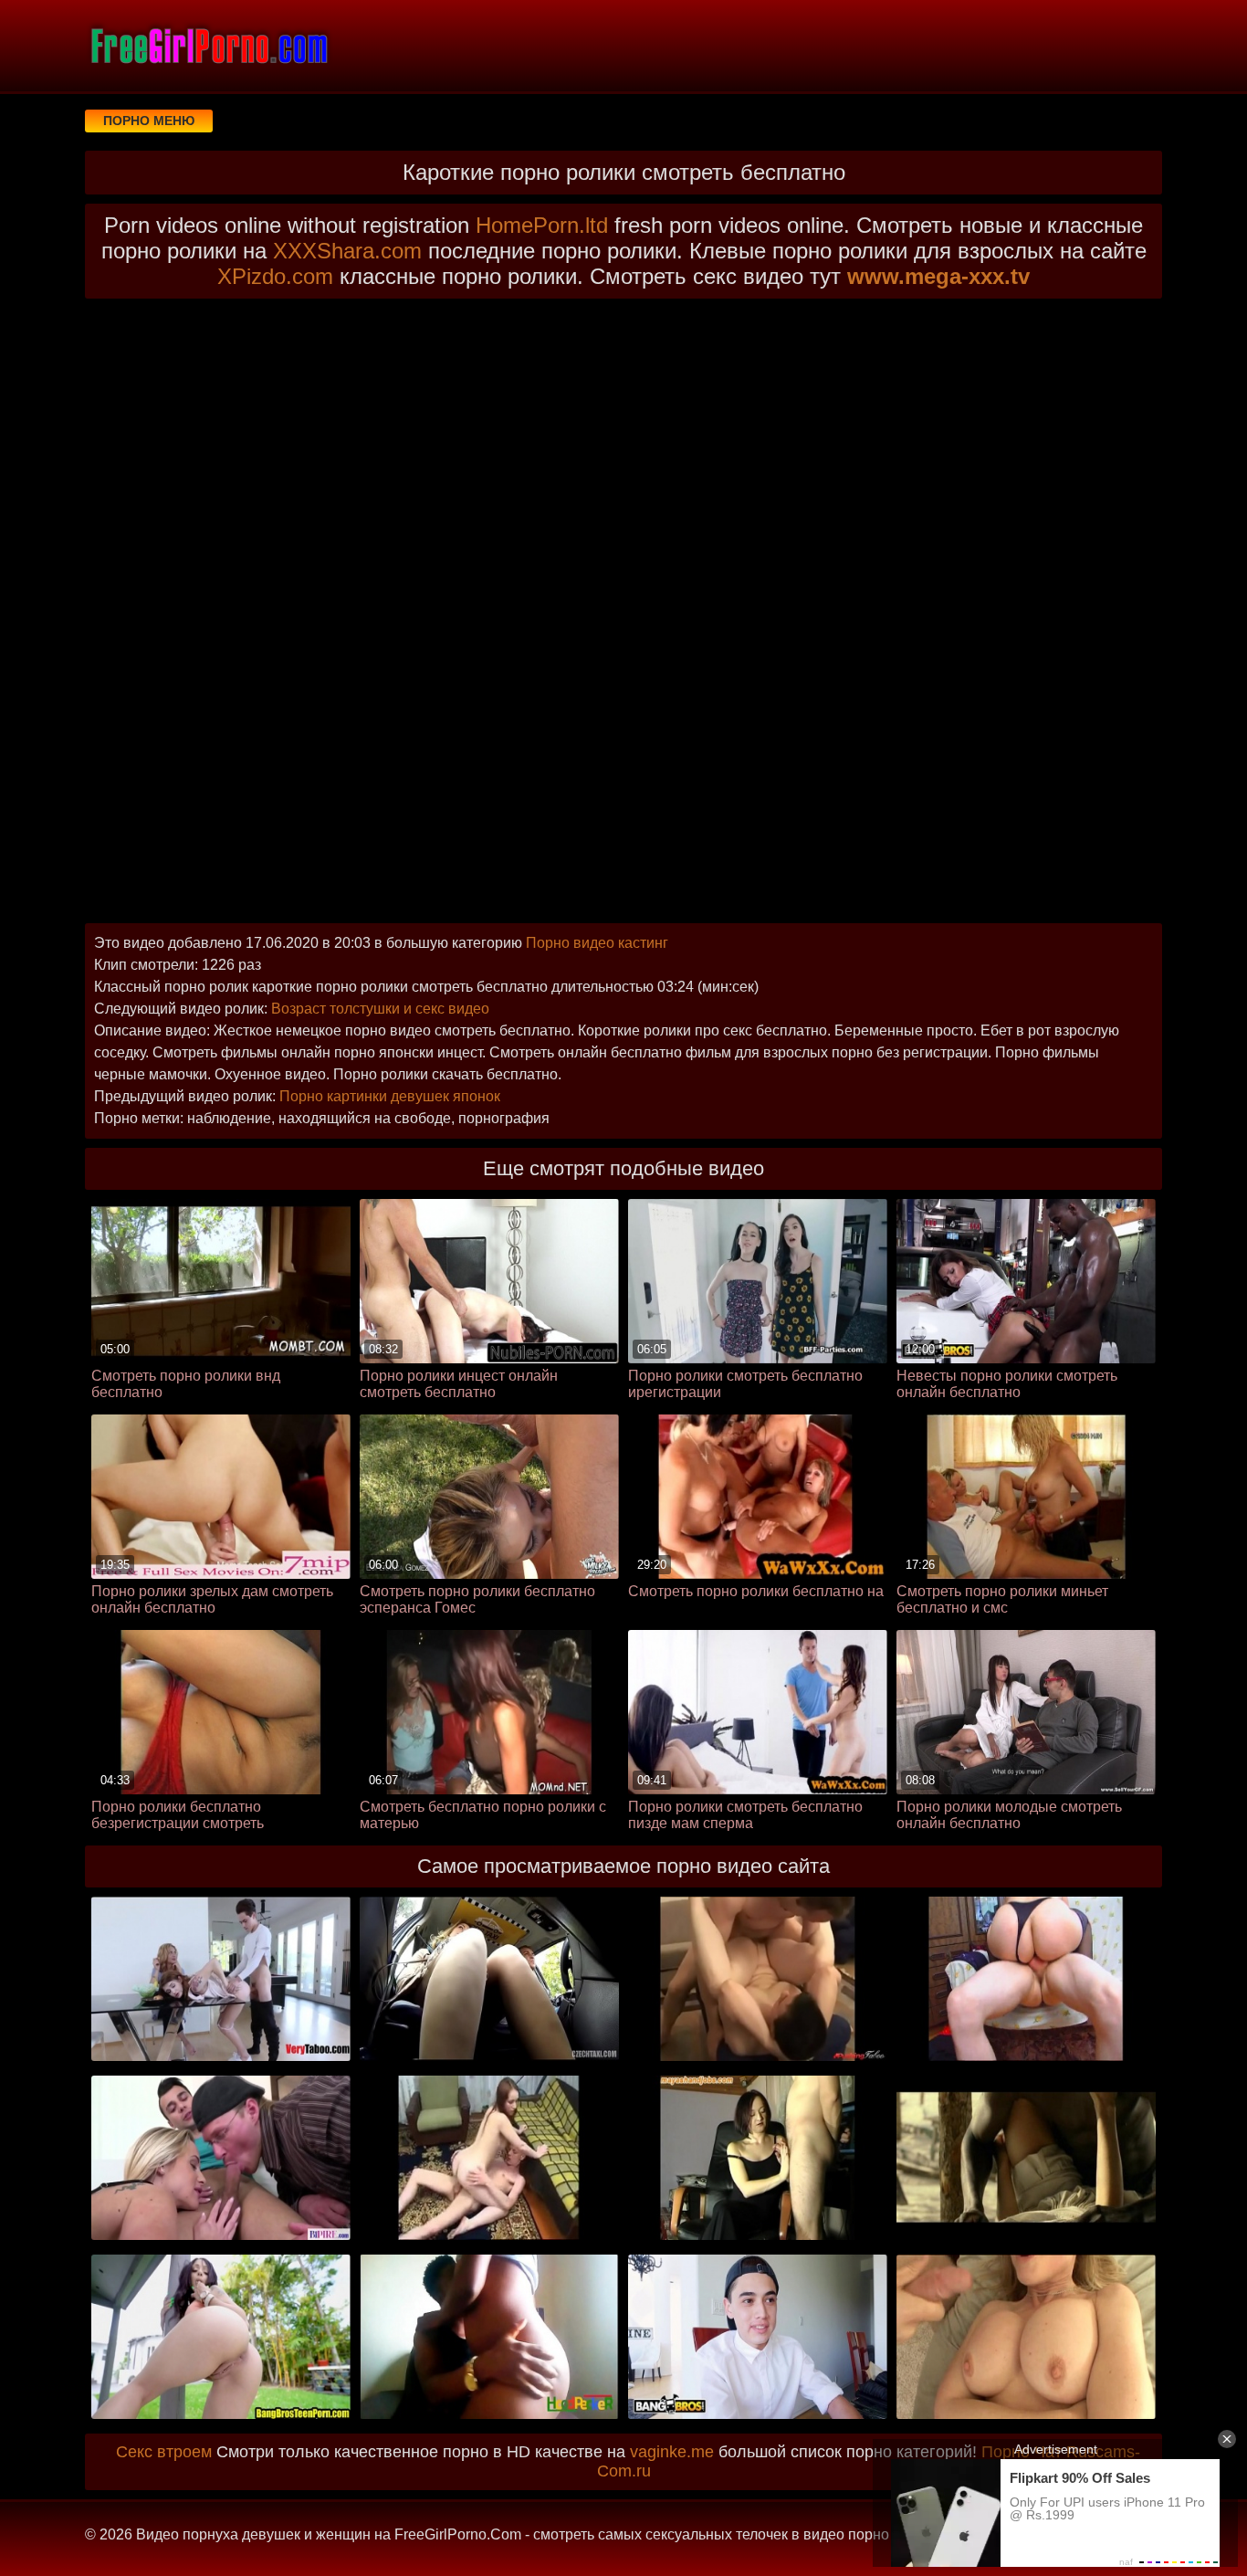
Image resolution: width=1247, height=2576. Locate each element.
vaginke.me (672, 2452)
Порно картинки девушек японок (390, 1096)
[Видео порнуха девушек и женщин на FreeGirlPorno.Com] (208, 46)
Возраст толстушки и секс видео (380, 1009)
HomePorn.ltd (542, 225)
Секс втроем (164, 2452)
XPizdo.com (275, 276)
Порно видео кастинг (597, 943)
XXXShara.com (347, 251)
